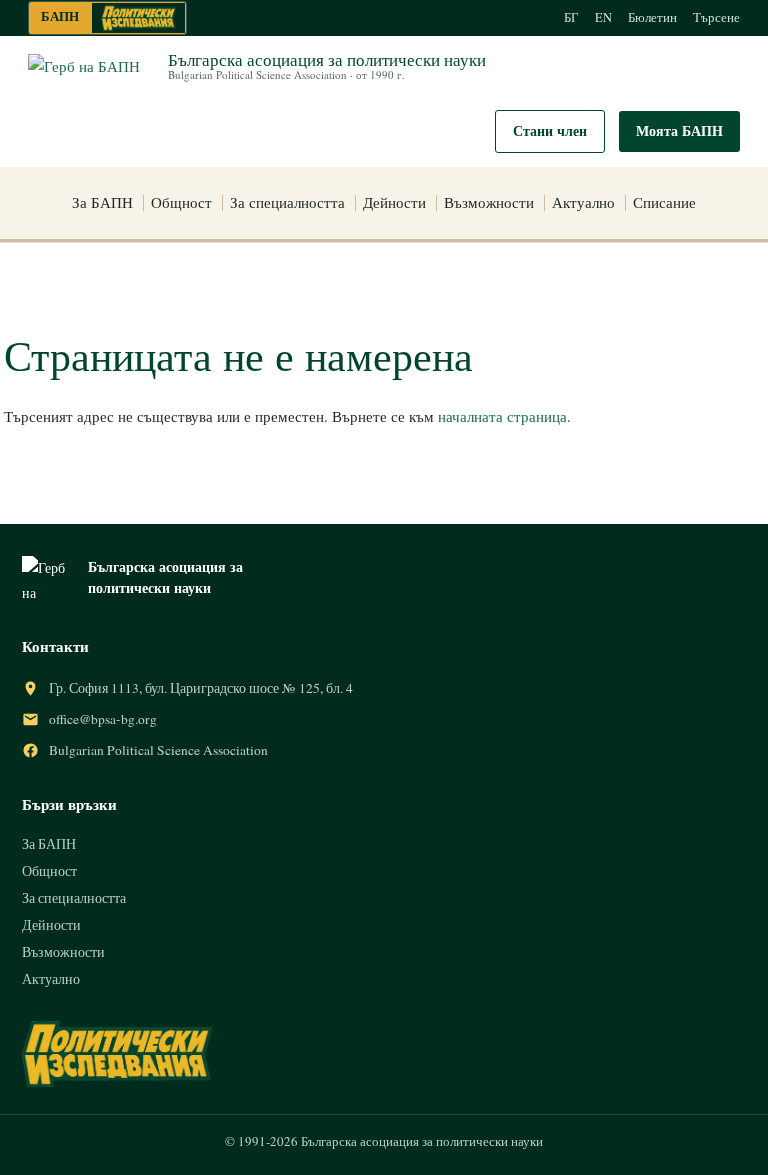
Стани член (550, 130)
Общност (181, 202)
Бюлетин (652, 17)
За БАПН (102, 202)
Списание (664, 202)
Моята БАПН (679, 130)
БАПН (60, 16)
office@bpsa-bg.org (103, 719)
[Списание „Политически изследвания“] (138, 18)
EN (603, 17)
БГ (571, 17)
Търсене (716, 17)
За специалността (287, 202)
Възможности (489, 202)
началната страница (502, 416)
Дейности (394, 202)
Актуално (583, 202)
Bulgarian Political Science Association (158, 750)
